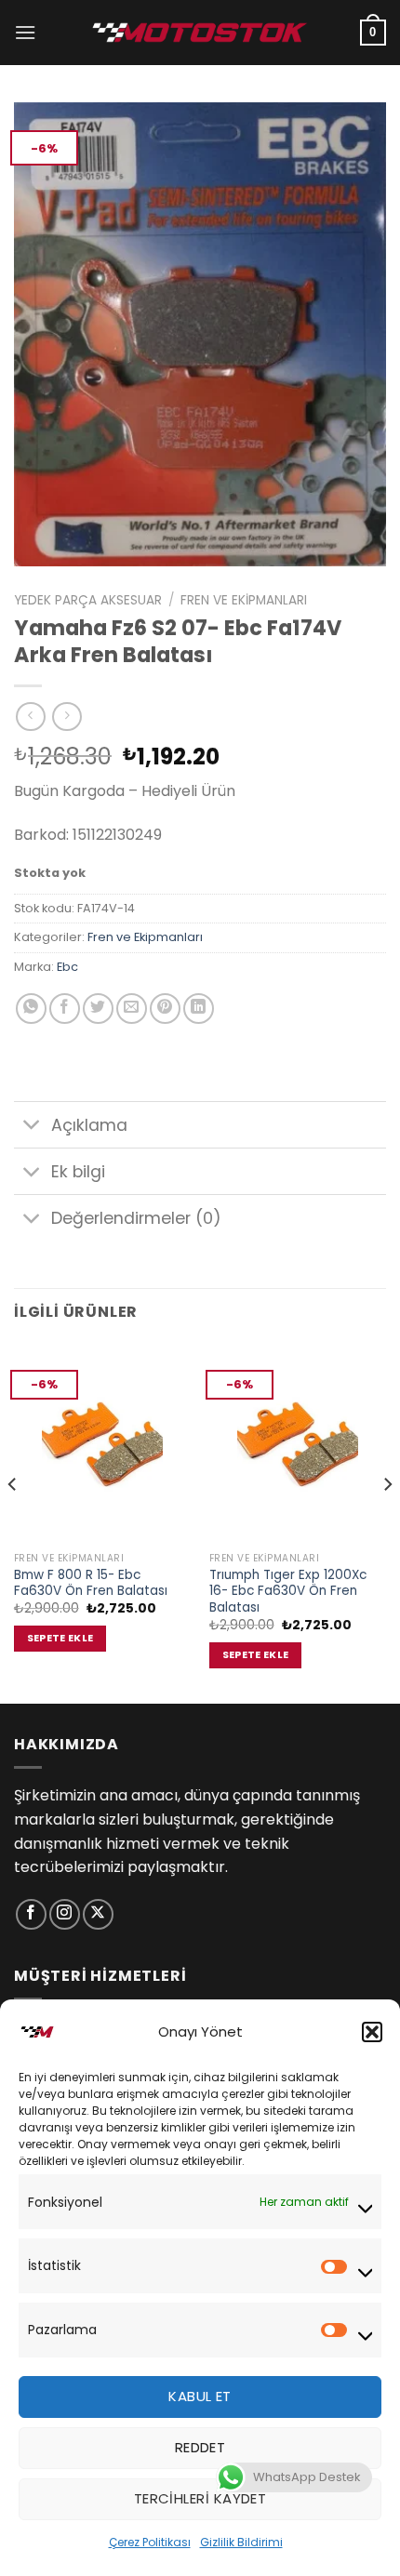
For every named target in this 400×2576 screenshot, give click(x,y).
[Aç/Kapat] (32, 1127)
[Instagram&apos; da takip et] (65, 1914)
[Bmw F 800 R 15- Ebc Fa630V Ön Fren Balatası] (102, 1442)
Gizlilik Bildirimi (241, 2542)
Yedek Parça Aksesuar (88, 600)
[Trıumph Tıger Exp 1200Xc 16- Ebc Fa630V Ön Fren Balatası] (298, 1442)
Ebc (67, 967)
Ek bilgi (78, 1172)
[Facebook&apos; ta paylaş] (65, 1009)
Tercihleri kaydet (200, 2498)
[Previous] (13, 1521)
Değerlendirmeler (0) (136, 1218)
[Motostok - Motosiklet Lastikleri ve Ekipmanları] (200, 32)
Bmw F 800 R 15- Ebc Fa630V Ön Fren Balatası (91, 1583)
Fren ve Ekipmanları (244, 600)
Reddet (200, 2447)
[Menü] (25, 32)
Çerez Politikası (150, 2542)
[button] (372, 2032)
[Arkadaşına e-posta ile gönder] (132, 1009)
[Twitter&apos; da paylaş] (98, 1009)
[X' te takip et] (98, 1914)
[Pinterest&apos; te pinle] (165, 1009)
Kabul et (200, 2396)
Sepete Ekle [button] (60, 1638)
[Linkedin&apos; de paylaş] (199, 1009)
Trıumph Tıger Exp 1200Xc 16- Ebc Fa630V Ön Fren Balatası (288, 1592)
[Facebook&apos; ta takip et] (31, 1914)
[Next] (387, 1521)
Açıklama (89, 1125)
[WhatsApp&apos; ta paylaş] (31, 1009)
